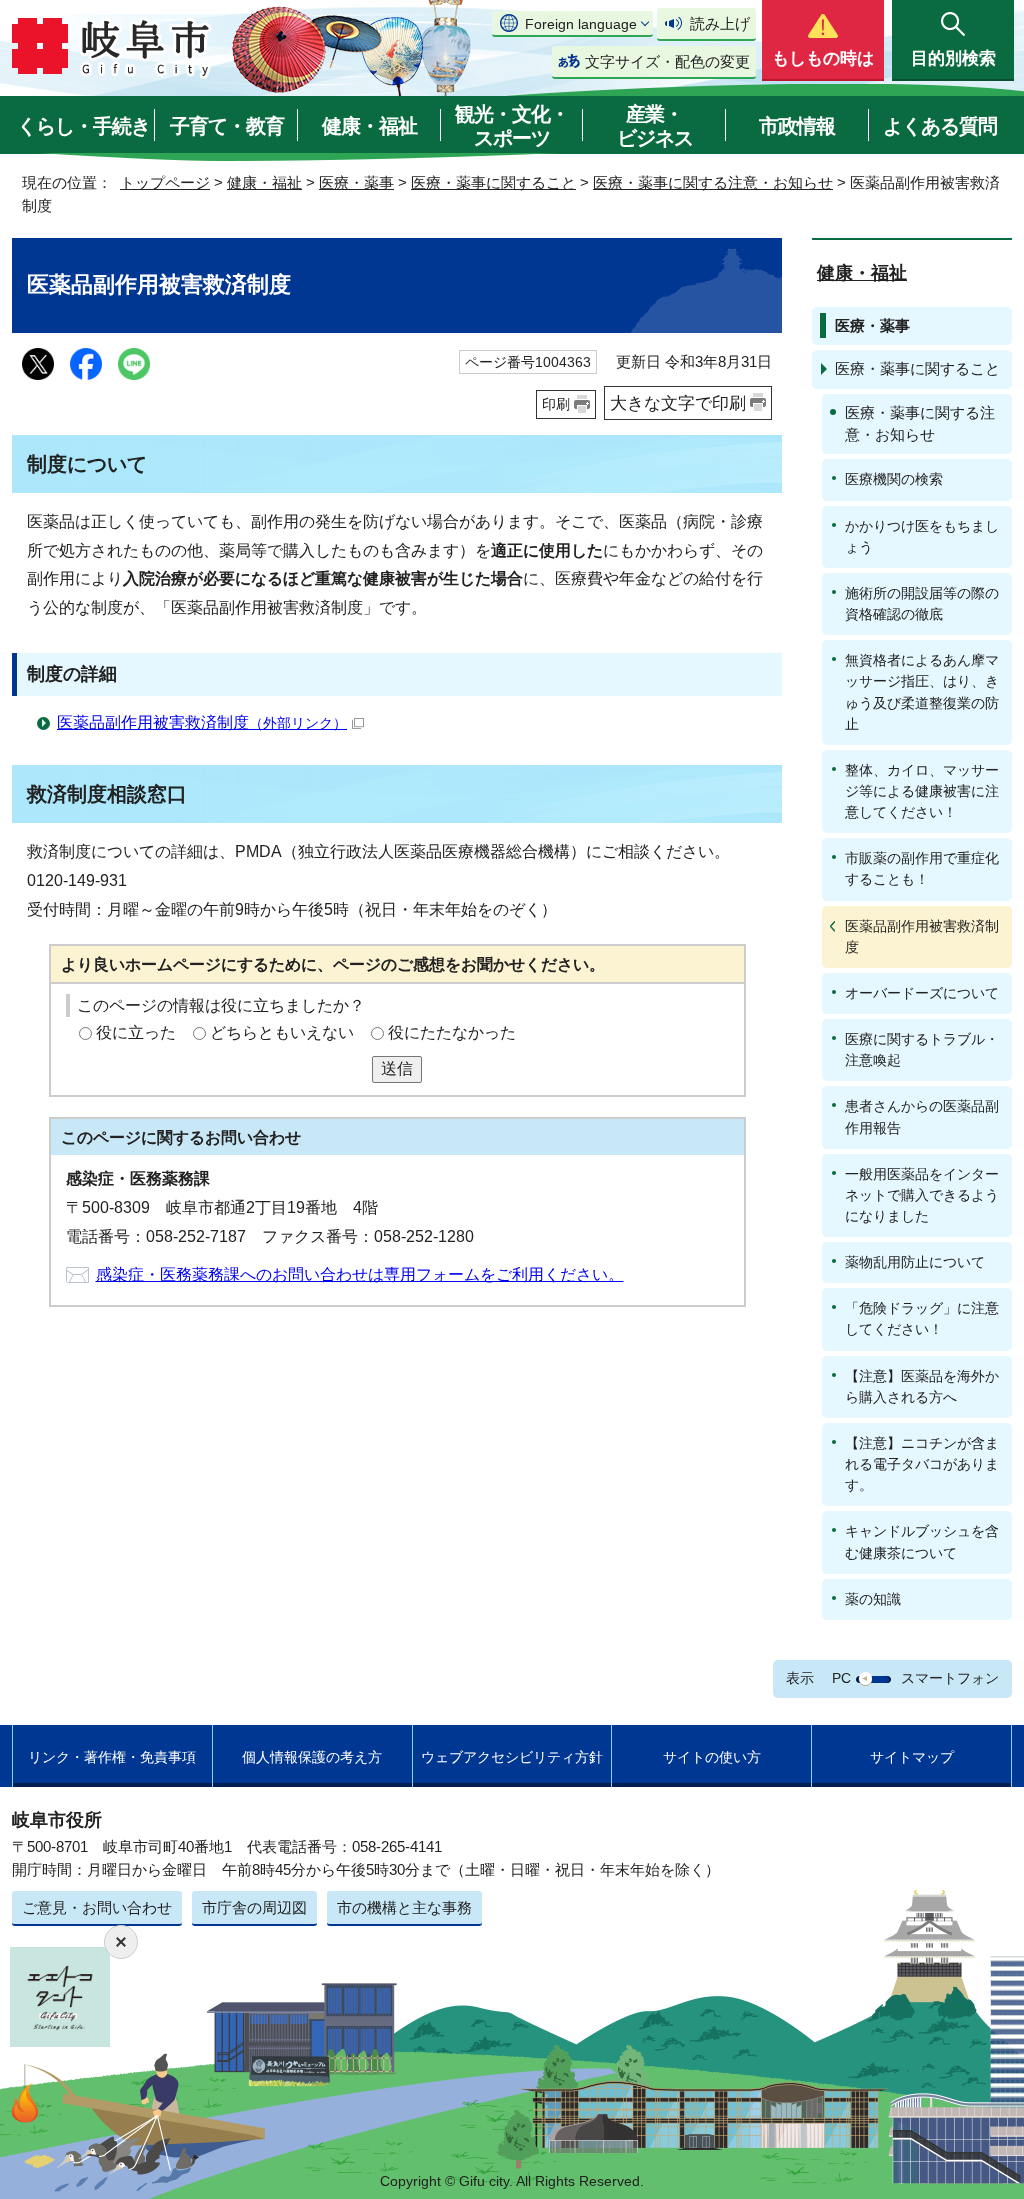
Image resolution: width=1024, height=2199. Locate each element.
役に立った (136, 1032)
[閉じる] (121, 1942)
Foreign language (581, 24)
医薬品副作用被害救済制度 (202, 722)
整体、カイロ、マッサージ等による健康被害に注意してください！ (922, 791)
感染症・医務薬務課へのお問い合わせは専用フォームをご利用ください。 (360, 1274)
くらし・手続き (83, 126)
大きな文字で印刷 (678, 403)
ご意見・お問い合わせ (97, 1907)
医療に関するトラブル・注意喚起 (922, 1049)
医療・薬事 (356, 182)
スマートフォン (950, 1678)
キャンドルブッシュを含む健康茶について (922, 1541)
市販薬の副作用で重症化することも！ (922, 868)
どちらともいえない (282, 1032)
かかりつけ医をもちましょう (922, 536)
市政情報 (797, 126)
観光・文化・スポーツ (512, 126)
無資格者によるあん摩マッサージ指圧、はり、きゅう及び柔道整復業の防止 (922, 691)
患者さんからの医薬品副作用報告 (922, 1116)
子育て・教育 (227, 126)
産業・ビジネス (655, 126)
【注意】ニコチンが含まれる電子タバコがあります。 (922, 1464)
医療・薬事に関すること (493, 182)
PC (841, 1678)
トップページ (165, 182)
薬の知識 (873, 1599)
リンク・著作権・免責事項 (112, 1757)
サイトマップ (912, 1757)
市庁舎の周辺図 (254, 1907)
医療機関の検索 (894, 479)
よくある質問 (940, 126)
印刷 (556, 404)
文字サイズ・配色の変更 (667, 61)
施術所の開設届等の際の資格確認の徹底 (922, 603)
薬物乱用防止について (915, 1262)
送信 (397, 1068)
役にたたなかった (452, 1032)
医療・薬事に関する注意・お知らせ (713, 182)
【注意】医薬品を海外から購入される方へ (922, 1386)
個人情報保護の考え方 (312, 1757)
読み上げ (720, 23)
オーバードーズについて (922, 993)
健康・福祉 (369, 126)
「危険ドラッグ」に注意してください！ (922, 1318)
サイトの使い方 (712, 1757)
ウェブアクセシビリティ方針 (512, 1757)
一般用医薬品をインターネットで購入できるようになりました (922, 1195)
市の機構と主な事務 (404, 1907)
